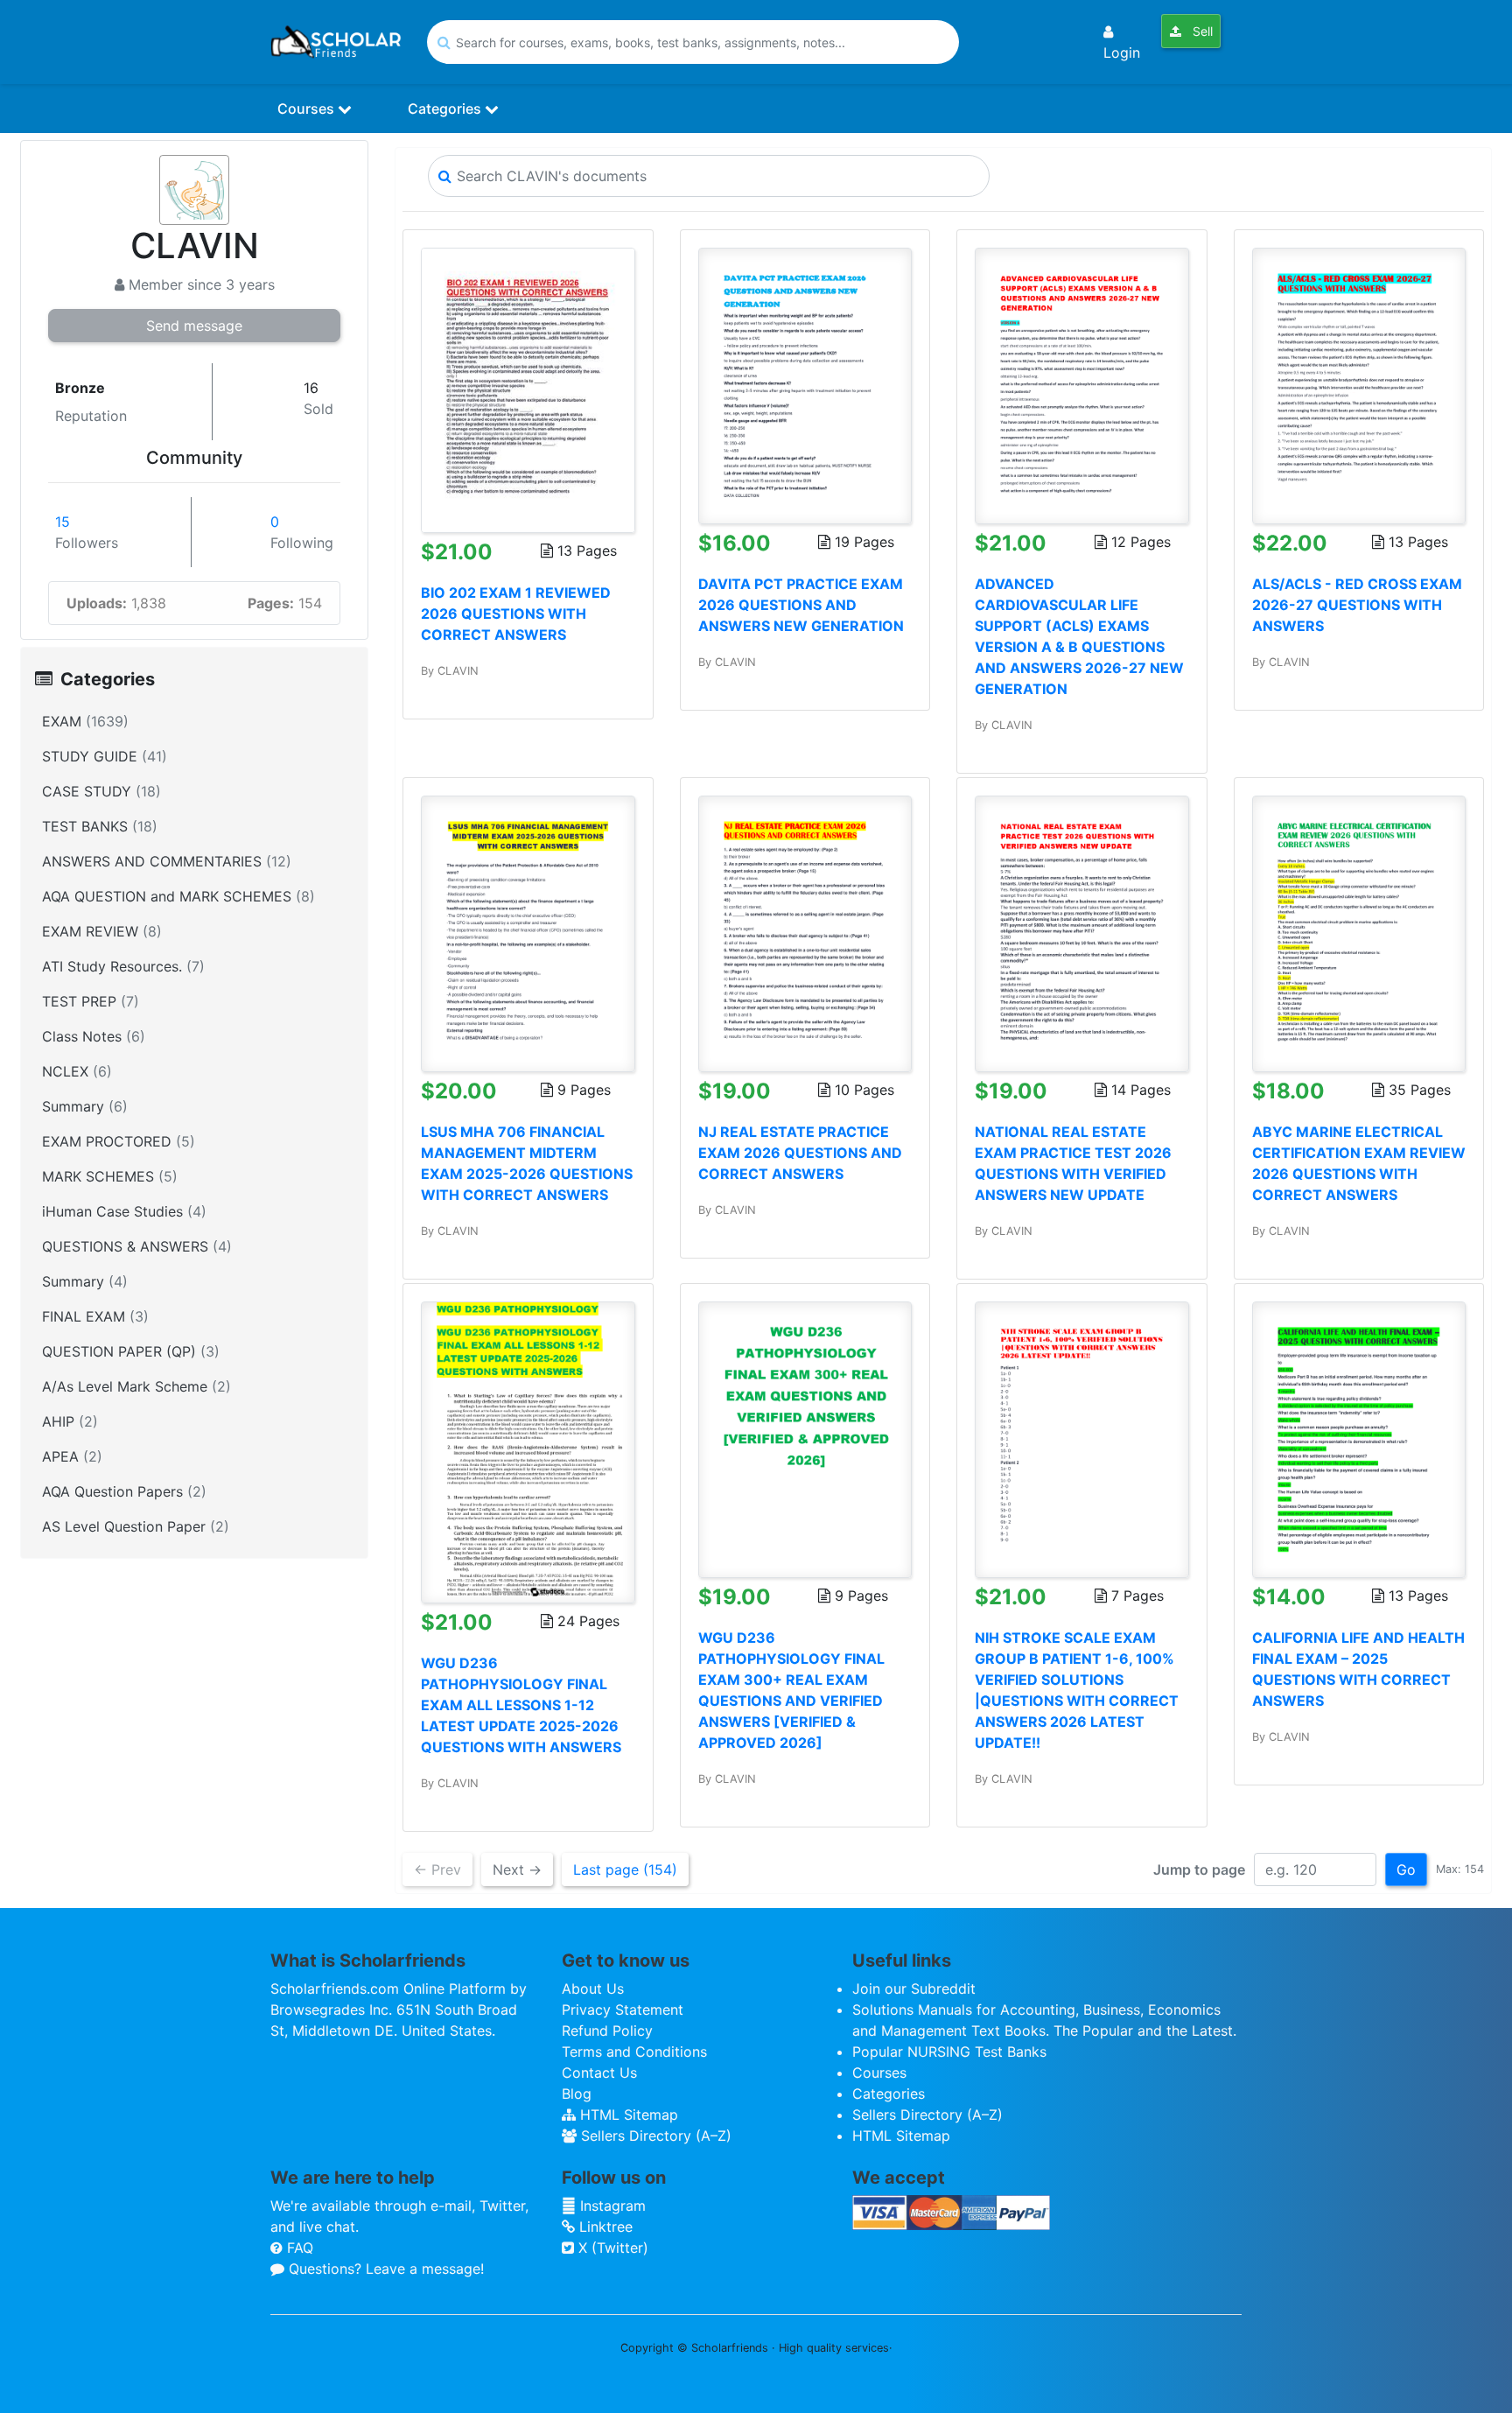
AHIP (70, 1421)
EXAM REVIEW (102, 931)
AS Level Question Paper (136, 1526)
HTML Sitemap (627, 2115)
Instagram (611, 2206)
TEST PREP (91, 1001)
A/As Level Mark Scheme (136, 1386)
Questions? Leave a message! (384, 2269)
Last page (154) (625, 1869)
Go (1406, 1869)
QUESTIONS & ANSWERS (137, 1246)
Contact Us (599, 2073)
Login (1122, 53)
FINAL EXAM (95, 1316)
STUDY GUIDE (105, 756)
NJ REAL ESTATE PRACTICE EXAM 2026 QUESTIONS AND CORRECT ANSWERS (800, 1153)
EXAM (85, 721)
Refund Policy (607, 2031)
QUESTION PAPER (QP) (131, 1351)
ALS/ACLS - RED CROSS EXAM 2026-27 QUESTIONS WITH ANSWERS (1357, 605)
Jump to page (1199, 1869)
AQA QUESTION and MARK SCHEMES (178, 896)
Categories (446, 109)
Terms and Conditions (634, 2052)
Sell (1201, 31)
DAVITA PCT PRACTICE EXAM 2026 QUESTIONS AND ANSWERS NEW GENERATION (801, 605)
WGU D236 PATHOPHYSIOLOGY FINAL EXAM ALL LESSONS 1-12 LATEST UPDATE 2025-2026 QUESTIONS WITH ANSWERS (521, 1705)
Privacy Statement (623, 2010)
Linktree (604, 2227)
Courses (308, 109)
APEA (72, 1456)
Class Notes (94, 1036)
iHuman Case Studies (124, 1211)
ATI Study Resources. (123, 966)
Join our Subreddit (914, 1989)
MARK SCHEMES (110, 1176)
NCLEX (77, 1071)
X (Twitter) (611, 2248)
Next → (517, 1869)
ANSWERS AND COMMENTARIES (167, 861)
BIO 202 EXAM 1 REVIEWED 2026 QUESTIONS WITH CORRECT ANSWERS (516, 614)
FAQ (298, 2248)
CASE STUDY (101, 791)
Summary (85, 1106)
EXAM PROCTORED (119, 1141)
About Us (593, 1989)
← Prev (437, 1869)
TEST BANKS (100, 826)
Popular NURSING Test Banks (949, 2052)
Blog (577, 2094)
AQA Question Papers (124, 1491)
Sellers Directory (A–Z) (654, 2136)
